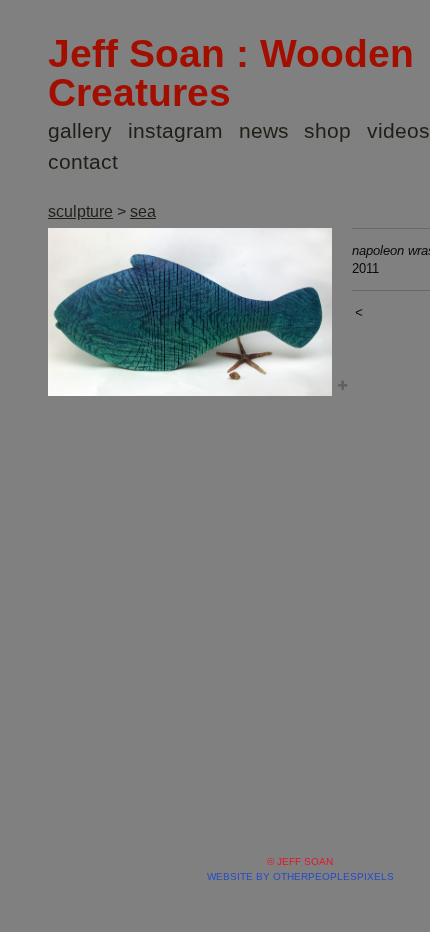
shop (327, 130)
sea (143, 211)
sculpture (80, 211)
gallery (80, 130)
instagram (175, 130)
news (264, 130)
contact (83, 161)
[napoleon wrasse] (190, 311)
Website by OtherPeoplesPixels (300, 876)
